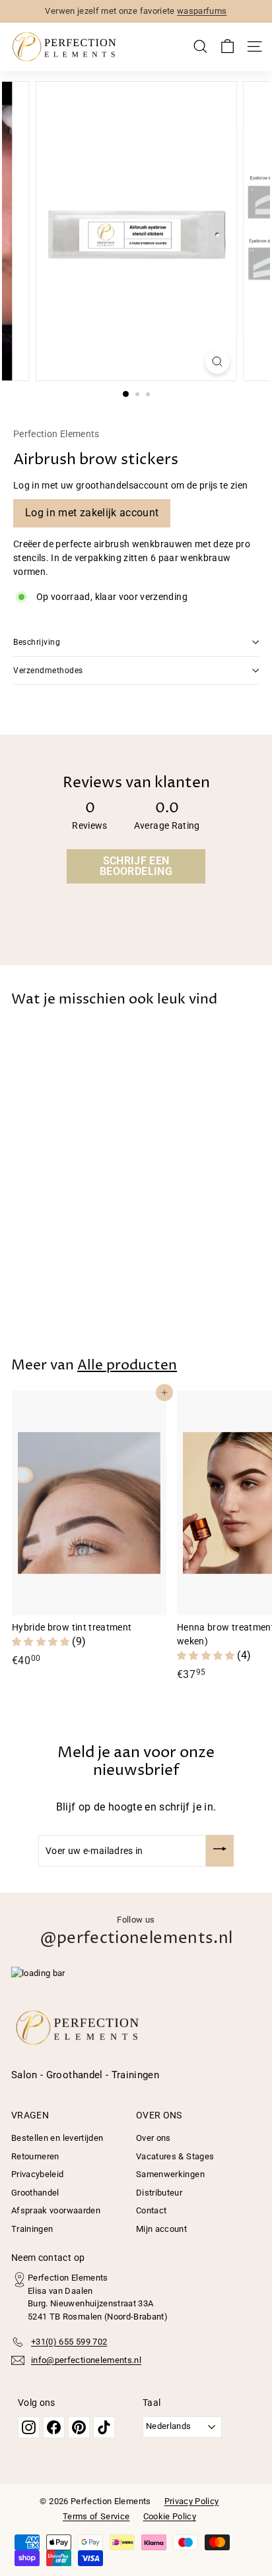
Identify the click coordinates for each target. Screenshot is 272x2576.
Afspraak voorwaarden (56, 2210)
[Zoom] (217, 362)
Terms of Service (96, 2516)
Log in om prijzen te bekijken (72, 1292)
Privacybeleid (38, 2174)
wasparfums (202, 11)
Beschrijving (37, 642)
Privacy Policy (192, 2501)
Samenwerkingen (170, 2174)
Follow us (136, 1932)
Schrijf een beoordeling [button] (136, 866)
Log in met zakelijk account (92, 513)
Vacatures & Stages (175, 2156)
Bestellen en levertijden (57, 2138)
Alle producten (127, 1365)
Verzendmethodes (48, 671)
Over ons (153, 2138)
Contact (151, 2210)
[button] (42, 1642)
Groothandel (35, 2193)
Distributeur (159, 2193)
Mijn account (161, 2229)
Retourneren (35, 2156)
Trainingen (32, 2229)
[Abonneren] (220, 1851)
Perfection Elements (56, 434)
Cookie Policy (170, 2516)
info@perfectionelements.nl (86, 2360)
